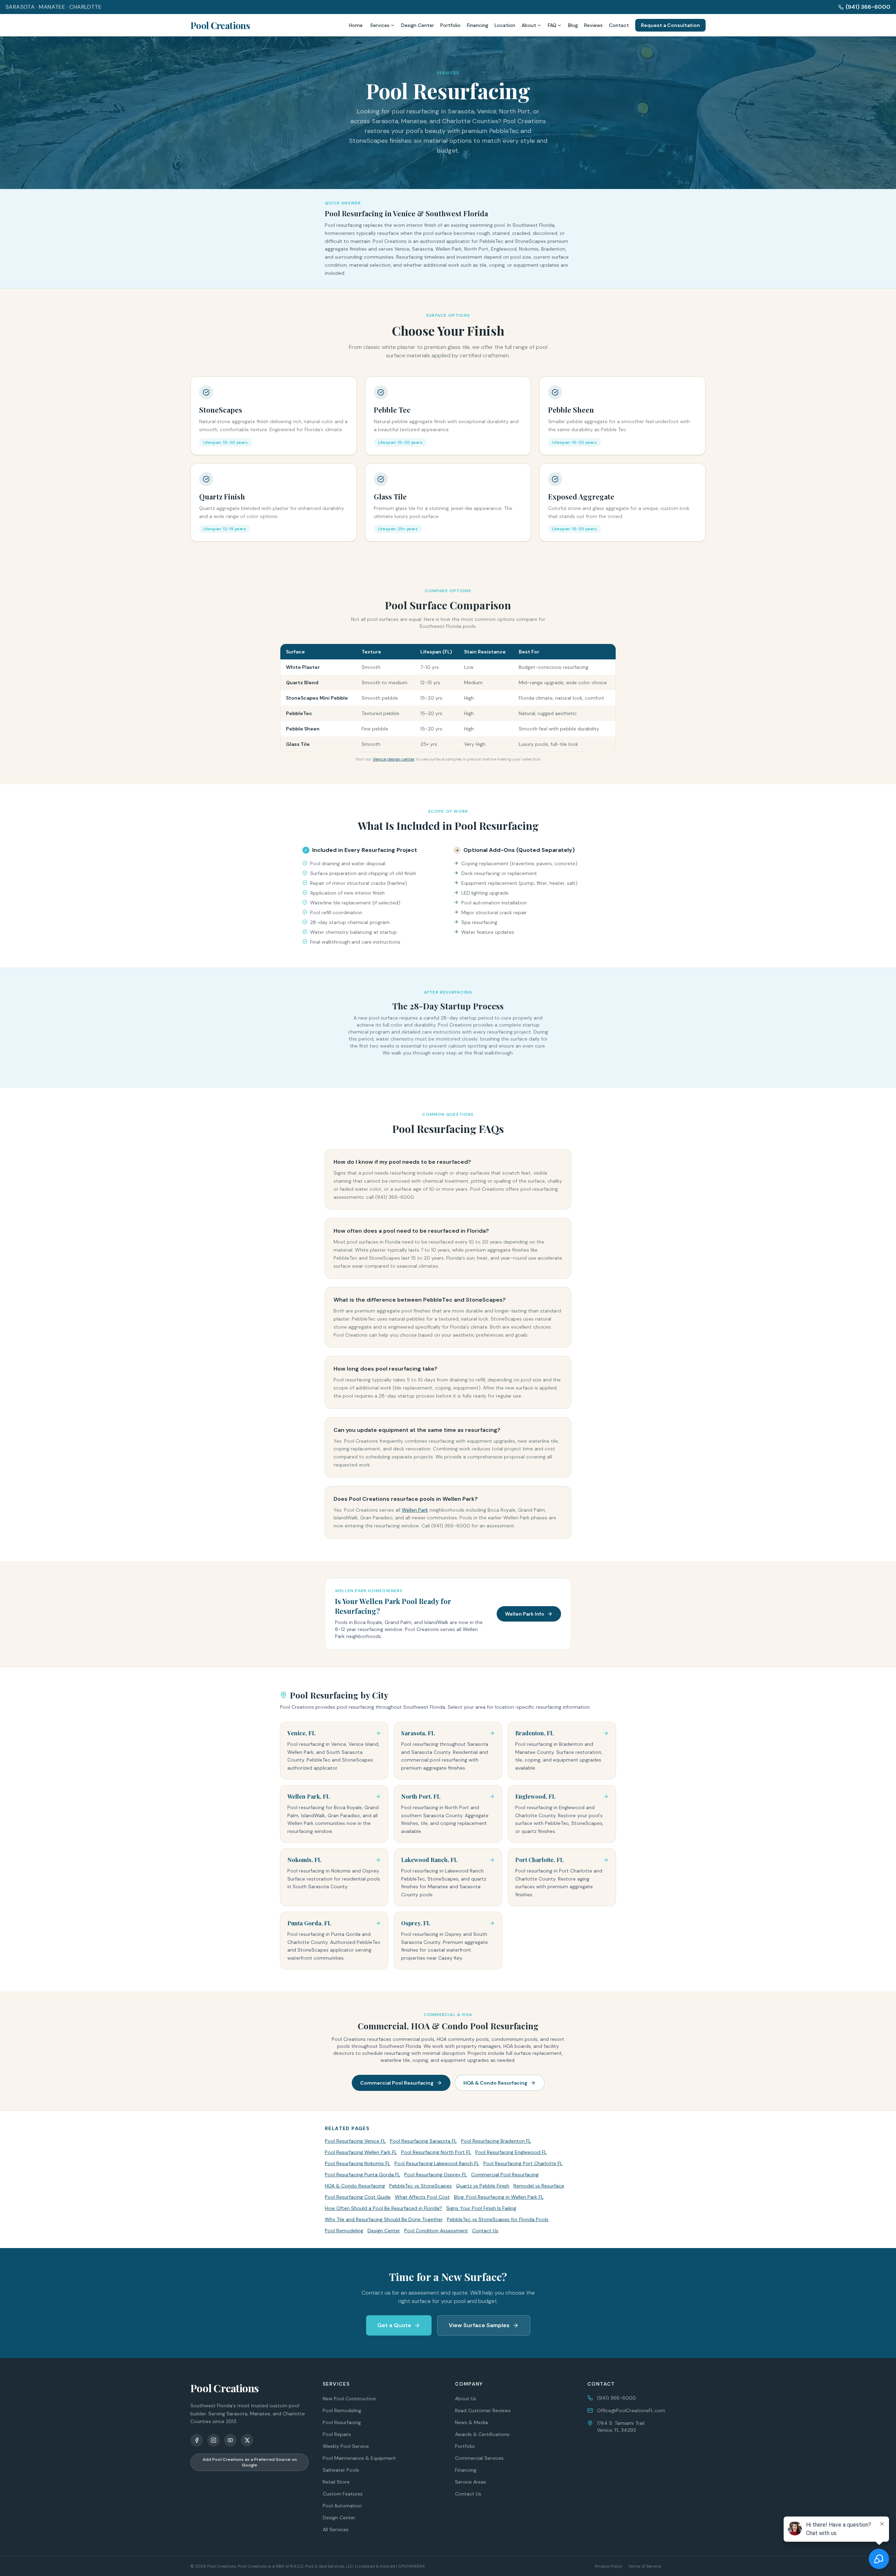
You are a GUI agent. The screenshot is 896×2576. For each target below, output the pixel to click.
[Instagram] (213, 2440)
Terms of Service (644, 2566)
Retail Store (336, 2482)
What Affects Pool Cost (422, 2197)
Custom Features (343, 2494)
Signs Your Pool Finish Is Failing (481, 2208)
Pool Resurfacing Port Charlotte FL (523, 2163)
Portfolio (450, 25)
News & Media (471, 2422)
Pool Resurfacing (342, 2422)
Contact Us (485, 2231)
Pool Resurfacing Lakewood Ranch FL (437, 2163)
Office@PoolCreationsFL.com (631, 2410)
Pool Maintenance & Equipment (359, 2458)
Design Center (418, 25)
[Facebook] (197, 2440)
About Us (466, 2399)
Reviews (593, 25)
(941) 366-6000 (868, 7)
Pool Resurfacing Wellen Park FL (361, 2152)
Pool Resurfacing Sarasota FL (423, 2141)
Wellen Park (415, 1510)
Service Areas (471, 2482)
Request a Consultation (670, 25)
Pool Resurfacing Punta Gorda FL (362, 2175)
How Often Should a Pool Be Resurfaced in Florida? (383, 2208)
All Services (336, 2529)
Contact (619, 25)
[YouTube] (230, 2440)
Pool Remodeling (344, 2231)
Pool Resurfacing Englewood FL (511, 2152)
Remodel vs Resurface (539, 2186)
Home (356, 25)
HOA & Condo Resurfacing (495, 2083)
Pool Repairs (337, 2434)
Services (380, 25)
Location (505, 25)
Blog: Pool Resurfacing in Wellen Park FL (499, 2197)
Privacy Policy (608, 2566)
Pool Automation (342, 2506)
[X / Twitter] (247, 2440)
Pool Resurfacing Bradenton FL (496, 2141)
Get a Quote (394, 2325)
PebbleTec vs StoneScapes (421, 2186)
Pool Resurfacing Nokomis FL (358, 2163)
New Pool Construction (349, 2399)
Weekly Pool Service (346, 2446)
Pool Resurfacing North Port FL (436, 2152)
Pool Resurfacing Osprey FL (436, 2175)
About (529, 25)
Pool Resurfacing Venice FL (355, 2141)
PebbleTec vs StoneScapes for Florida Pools (498, 2219)
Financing (478, 25)
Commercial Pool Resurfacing (397, 2083)
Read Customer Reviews (483, 2410)
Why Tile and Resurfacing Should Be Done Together (384, 2219)
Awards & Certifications (482, 2434)
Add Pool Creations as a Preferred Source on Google (250, 2462)
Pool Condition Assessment (436, 2231)
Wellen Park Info (525, 1614)
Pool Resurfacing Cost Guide (358, 2197)
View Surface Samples (479, 2325)
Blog (573, 25)
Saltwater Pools (341, 2470)
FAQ (552, 25)
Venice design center (394, 759)
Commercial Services (479, 2458)
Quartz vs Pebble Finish (483, 2186)
